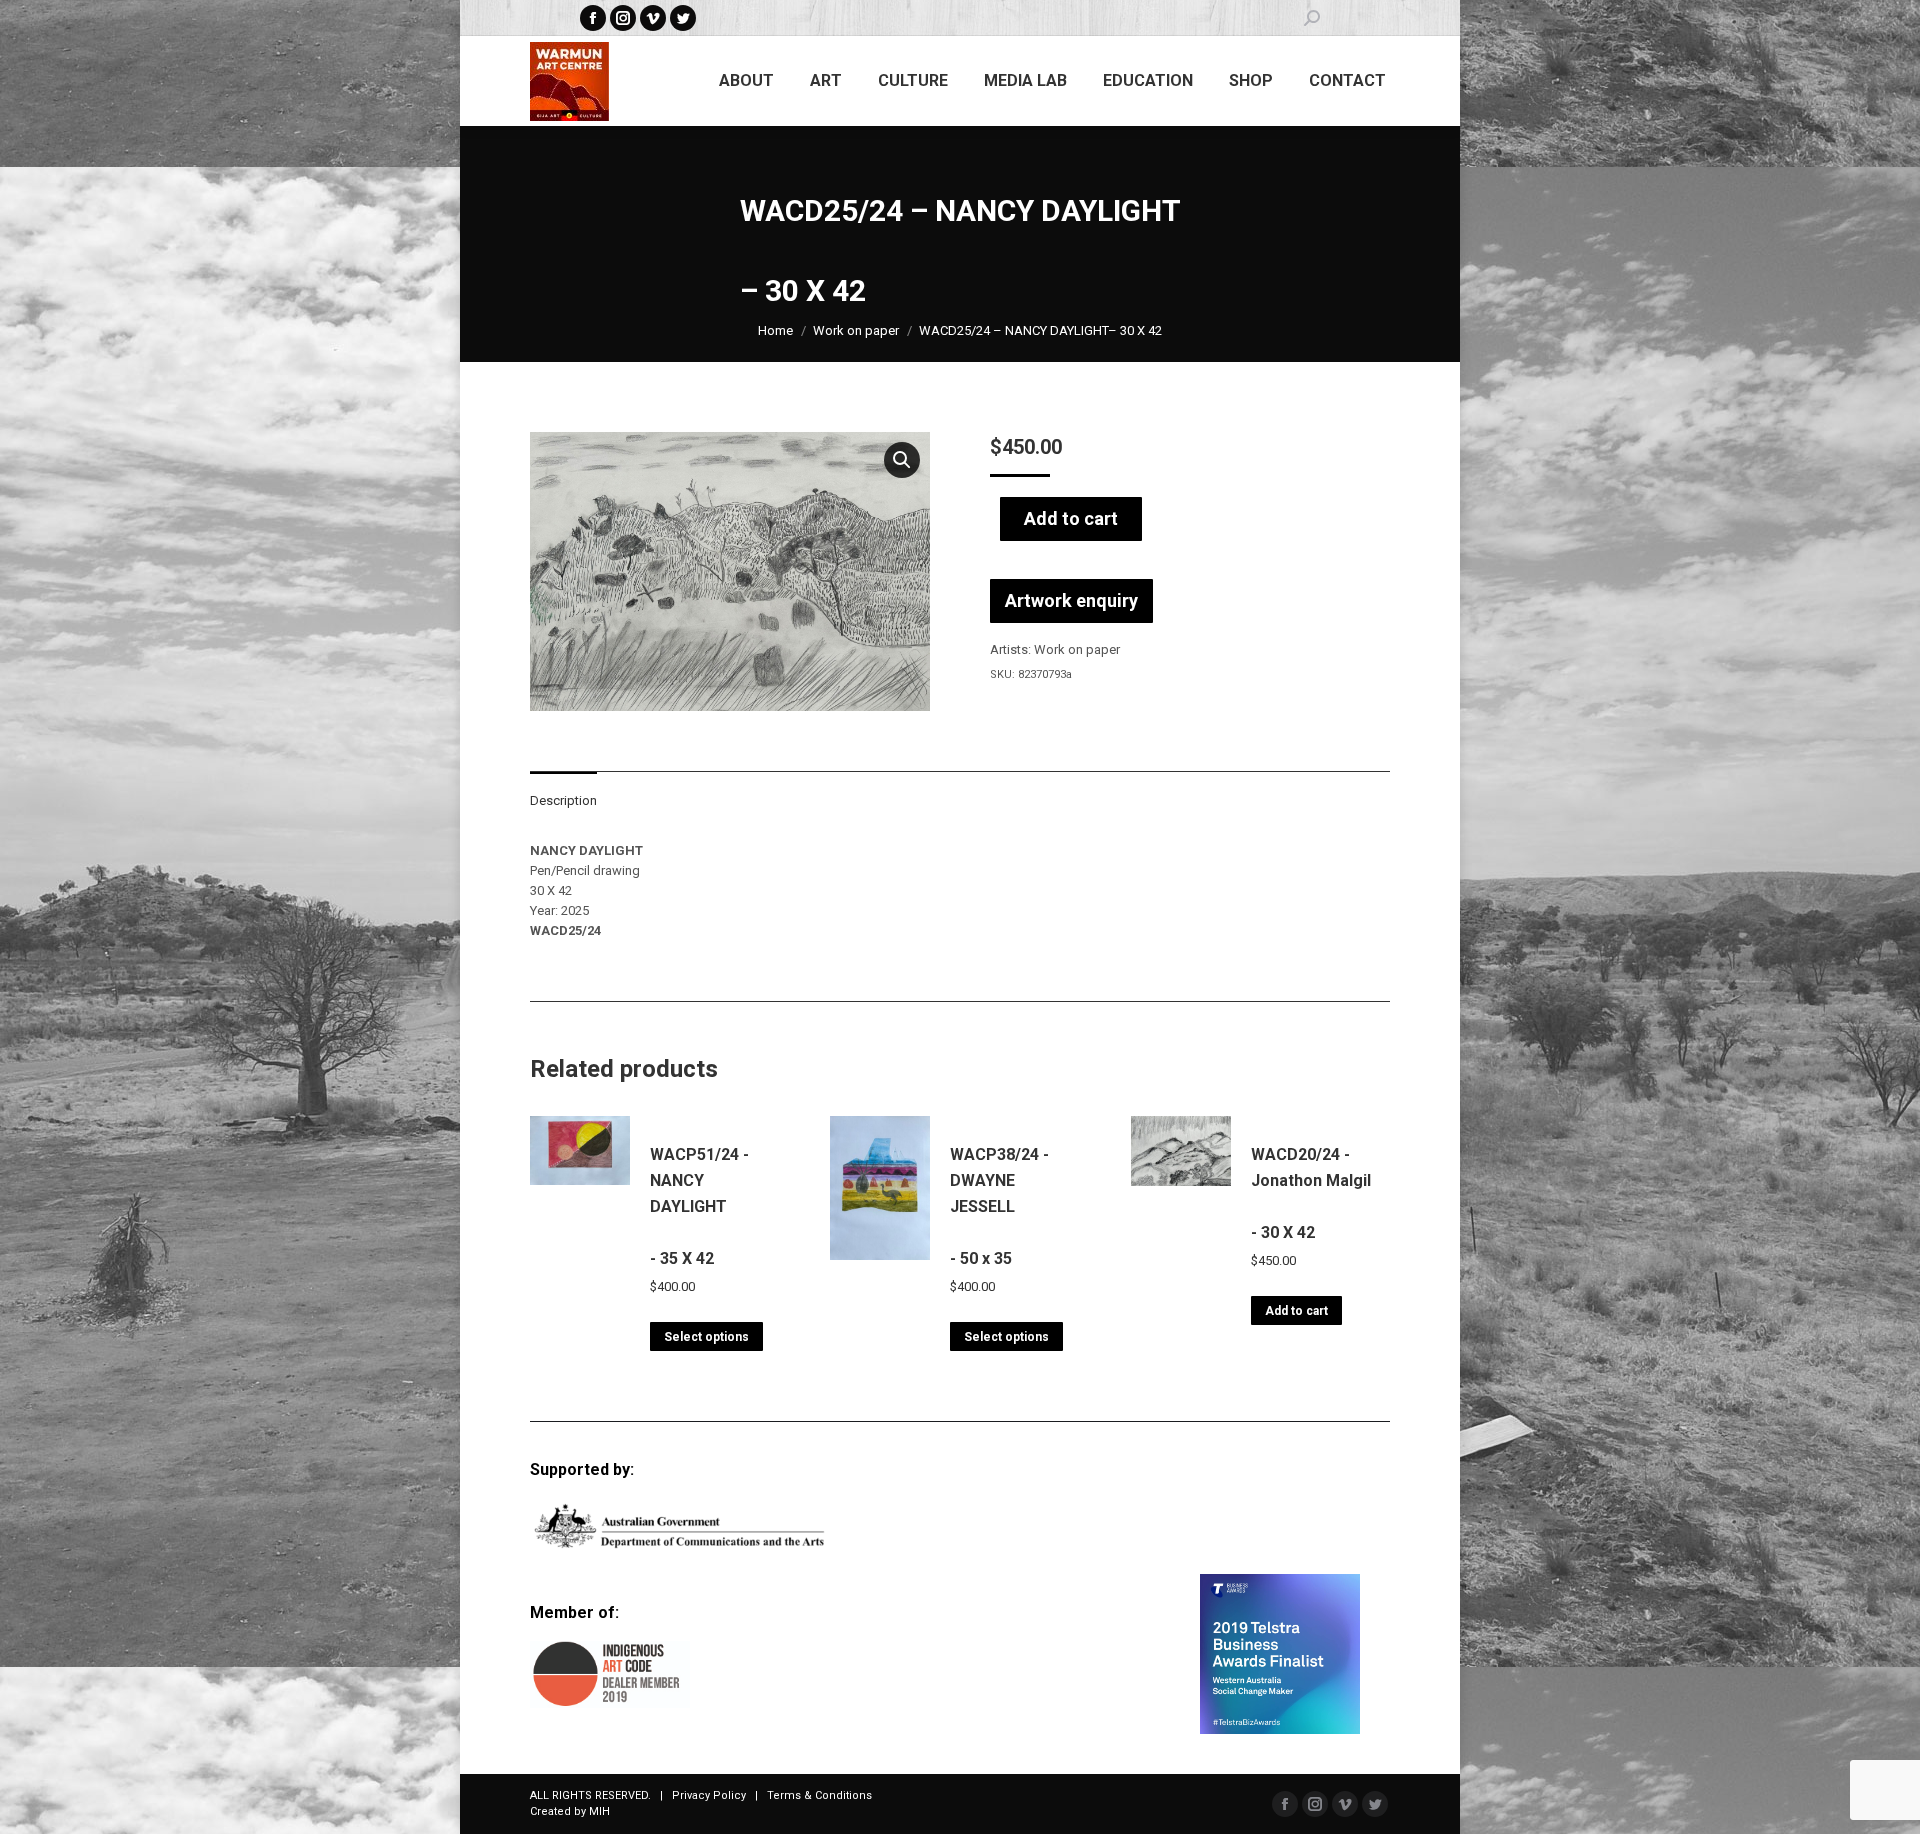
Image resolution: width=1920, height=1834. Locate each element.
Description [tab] (563, 800)
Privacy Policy (709, 1795)
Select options (706, 1337)
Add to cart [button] (1296, 1311)
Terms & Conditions (819, 1795)
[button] (902, 460)
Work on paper (1077, 649)
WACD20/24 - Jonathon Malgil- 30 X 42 (1311, 1193)
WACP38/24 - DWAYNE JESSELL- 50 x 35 (999, 1206)
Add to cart (1071, 518)
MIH (599, 1811)
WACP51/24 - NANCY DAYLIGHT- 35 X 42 (699, 1206)
